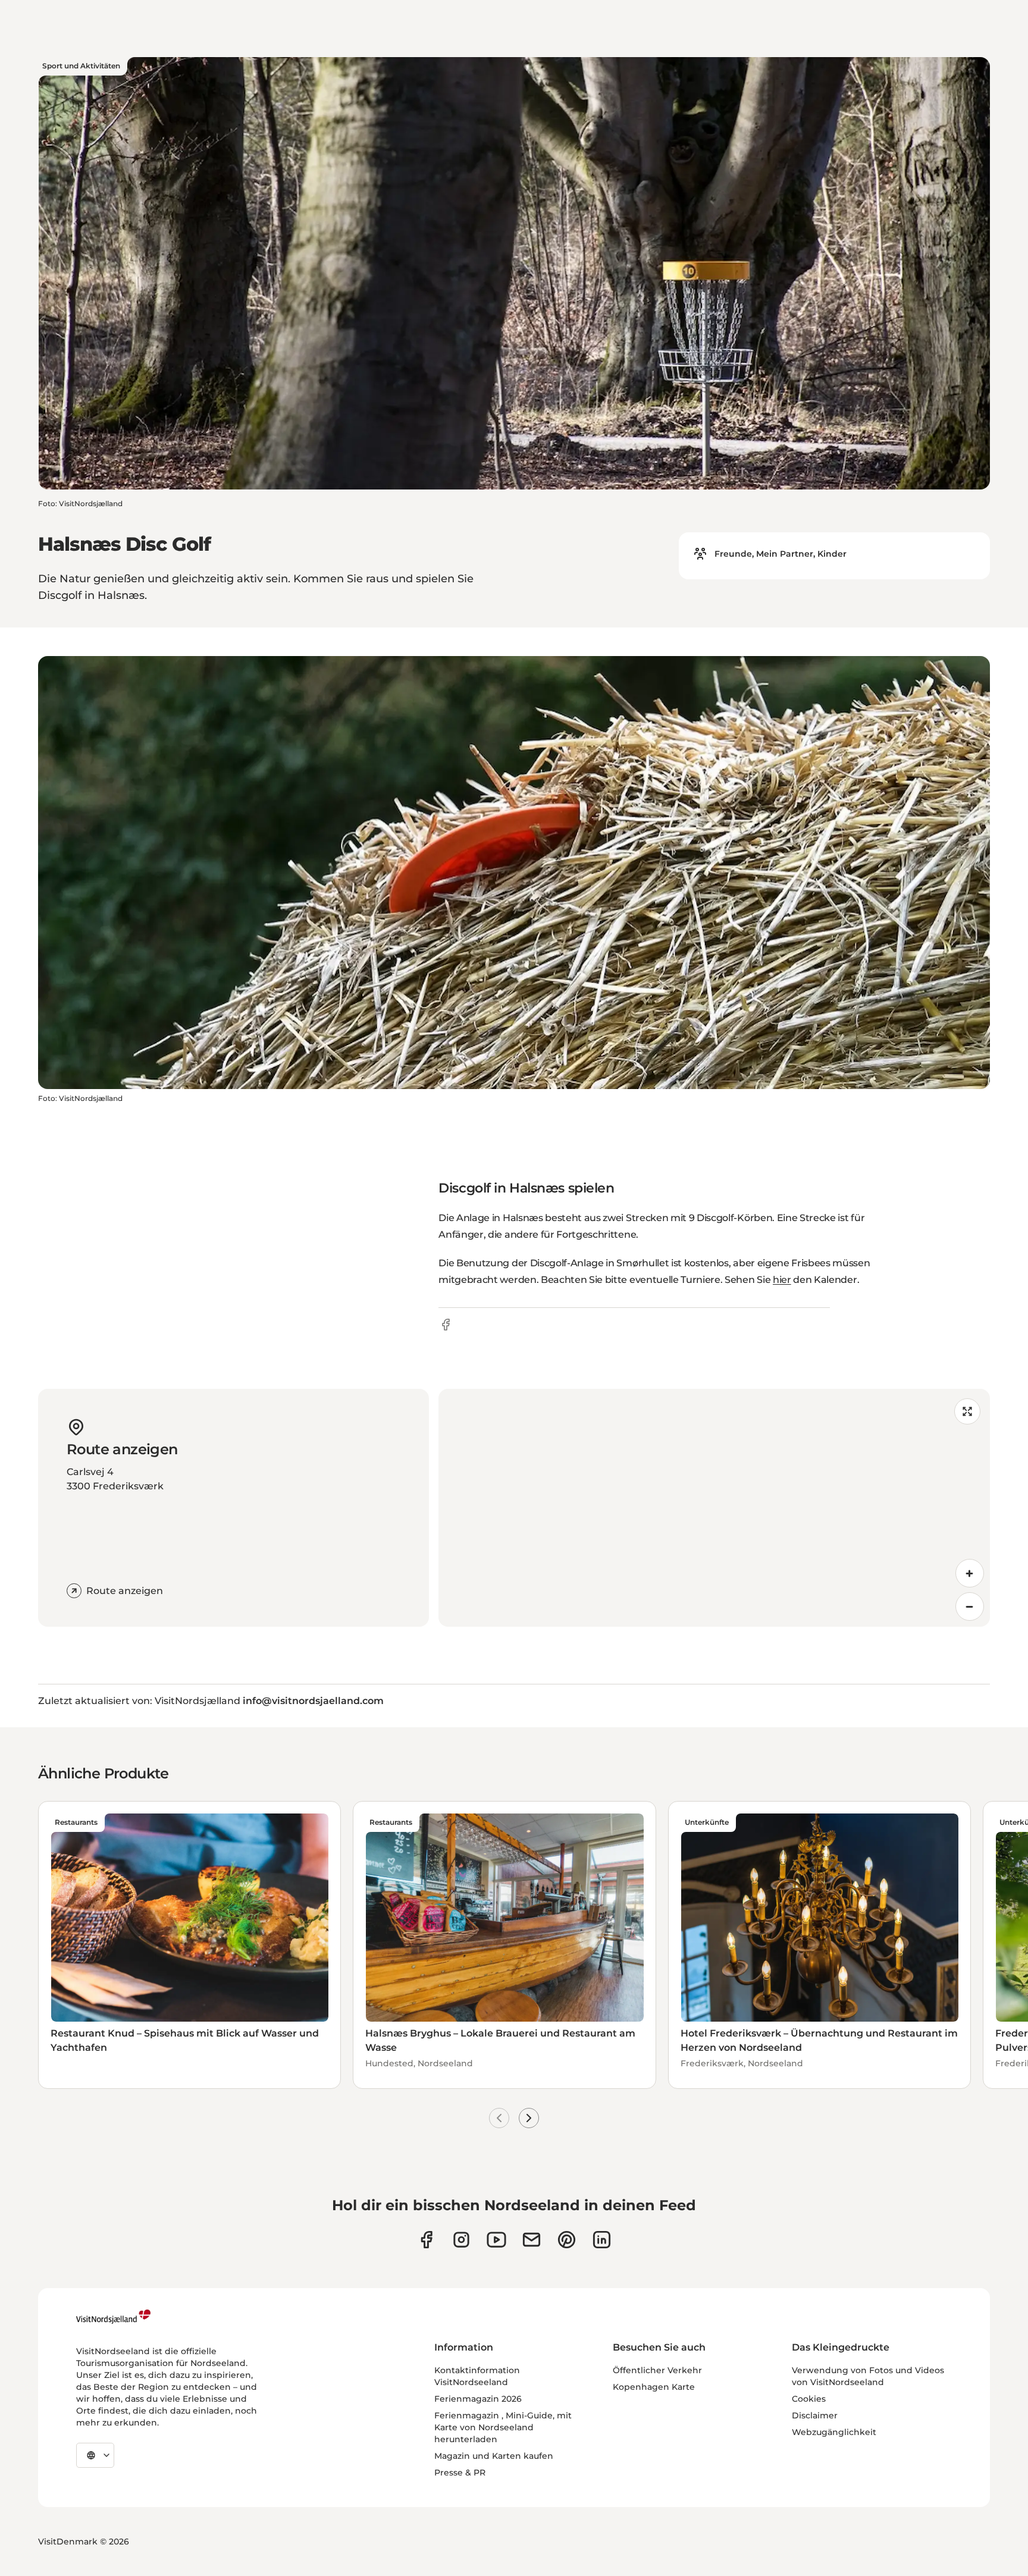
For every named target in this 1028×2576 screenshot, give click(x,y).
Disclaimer (815, 2415)
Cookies (809, 2399)
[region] (714, 1508)
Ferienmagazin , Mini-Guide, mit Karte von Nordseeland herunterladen (503, 2427)
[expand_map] (967, 1411)
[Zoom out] (970, 1607)
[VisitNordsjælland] (113, 2317)
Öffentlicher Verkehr (657, 2370)
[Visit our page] (426, 2240)
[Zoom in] (970, 1573)
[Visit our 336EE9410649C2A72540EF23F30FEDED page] (532, 2240)
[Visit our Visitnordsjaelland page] (496, 2240)
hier (782, 1280)
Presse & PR (460, 2473)
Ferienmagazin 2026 (478, 2399)
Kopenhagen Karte (654, 2387)
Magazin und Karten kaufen (494, 2456)
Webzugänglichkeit (834, 2432)
